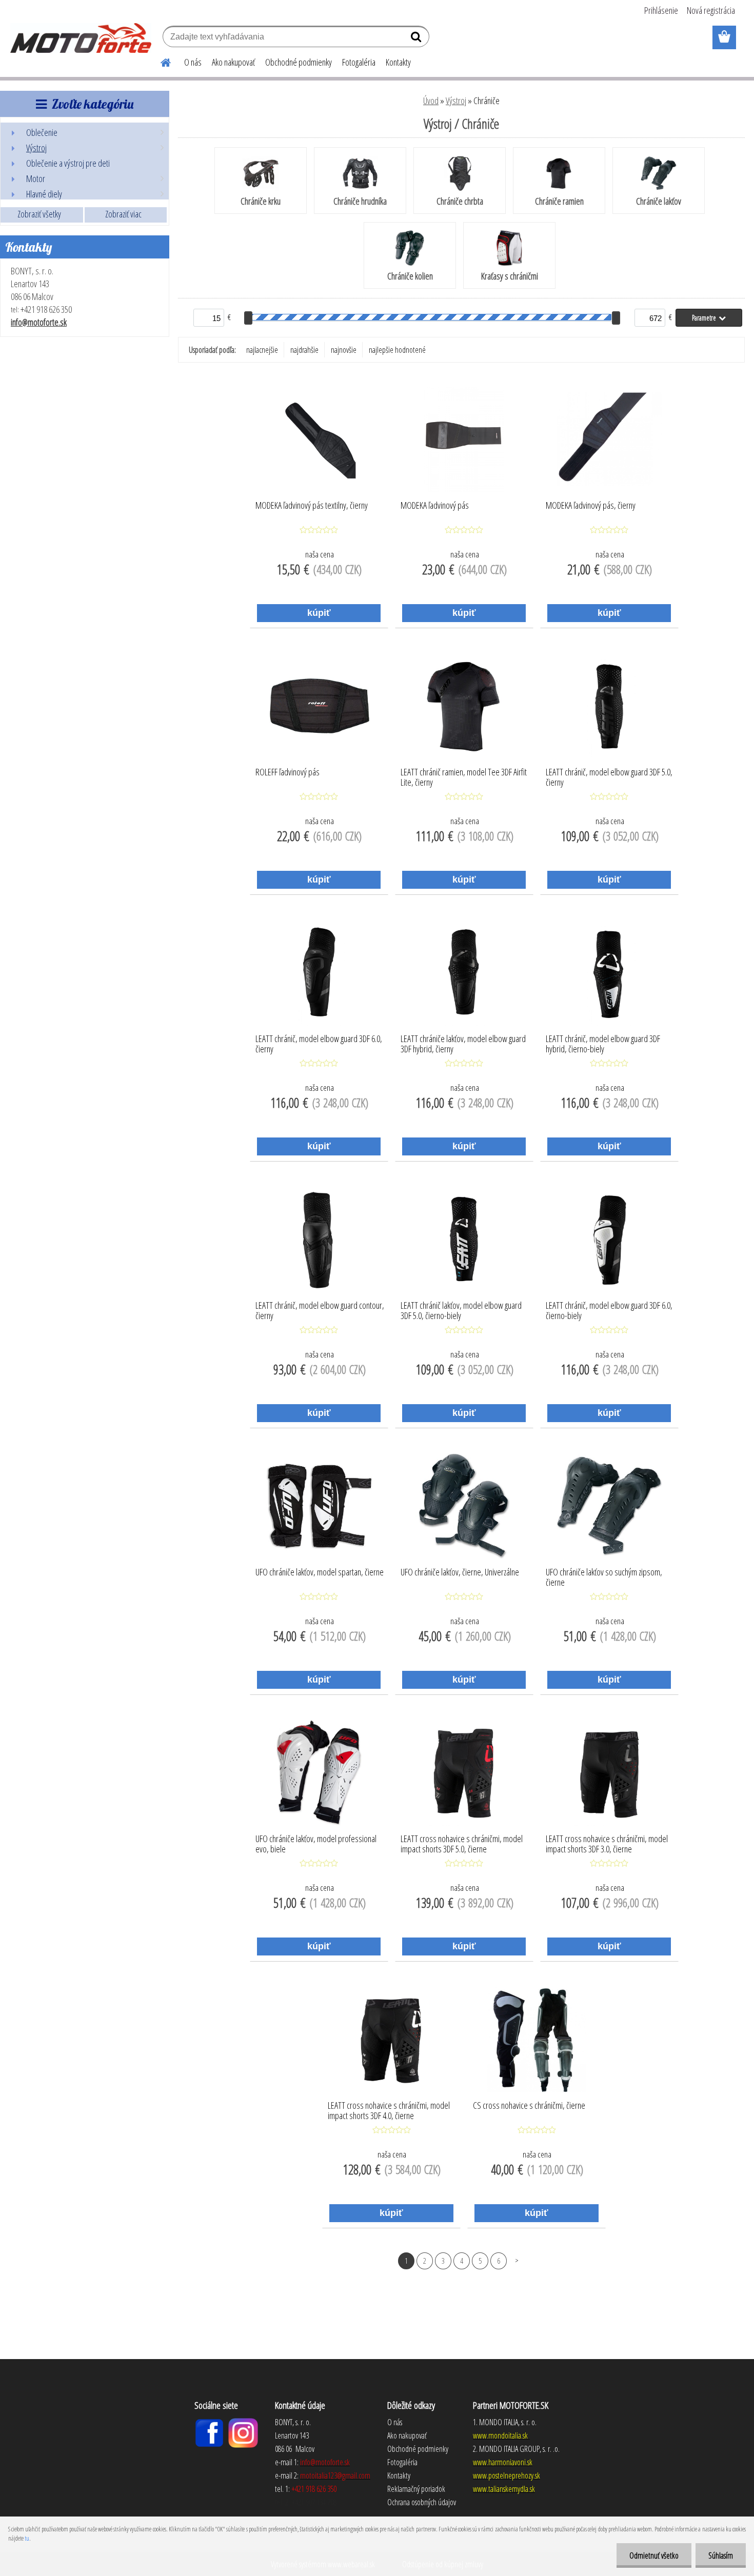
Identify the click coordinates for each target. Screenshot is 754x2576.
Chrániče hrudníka (360, 201)
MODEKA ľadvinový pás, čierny (591, 506)
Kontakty (398, 62)
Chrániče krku (261, 201)
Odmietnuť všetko (654, 2555)
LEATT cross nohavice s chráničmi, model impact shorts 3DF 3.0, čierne (607, 1844)
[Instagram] (243, 2422)
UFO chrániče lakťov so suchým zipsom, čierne (604, 1577)
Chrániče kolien (410, 276)
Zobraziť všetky (39, 214)
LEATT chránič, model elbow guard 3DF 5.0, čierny (609, 777)
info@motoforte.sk (39, 322)
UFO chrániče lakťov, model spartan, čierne (320, 1572)
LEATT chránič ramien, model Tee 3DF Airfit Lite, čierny (464, 777)
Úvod (431, 101)
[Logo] (81, 38)
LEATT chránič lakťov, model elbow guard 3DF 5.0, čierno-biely (461, 1311)
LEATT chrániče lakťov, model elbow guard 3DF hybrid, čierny (463, 1044)
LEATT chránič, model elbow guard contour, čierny (320, 1311)
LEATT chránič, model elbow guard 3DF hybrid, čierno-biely (603, 1044)
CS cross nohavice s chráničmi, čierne (529, 2106)
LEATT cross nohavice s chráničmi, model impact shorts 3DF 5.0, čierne (462, 1844)
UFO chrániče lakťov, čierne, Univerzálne (460, 1572)
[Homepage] (160, 61)
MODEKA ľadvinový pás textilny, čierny (312, 506)
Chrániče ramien (559, 201)
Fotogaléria (359, 62)
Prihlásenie (661, 10)
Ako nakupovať (233, 62)
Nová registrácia (711, 10)
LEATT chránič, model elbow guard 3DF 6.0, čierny (319, 1044)
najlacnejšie (262, 350)
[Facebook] (209, 2422)
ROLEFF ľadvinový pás (287, 772)
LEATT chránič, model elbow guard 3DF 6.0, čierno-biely (609, 1311)
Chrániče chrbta (460, 201)
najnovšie (344, 350)
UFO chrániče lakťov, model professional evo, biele (316, 1844)
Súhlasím (721, 2555)
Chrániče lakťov (659, 201)
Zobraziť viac (123, 214)
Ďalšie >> (517, 2260)
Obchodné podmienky (299, 62)
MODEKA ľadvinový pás (435, 506)
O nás (193, 62)
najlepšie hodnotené (397, 350)
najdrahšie (304, 350)
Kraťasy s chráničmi (510, 276)
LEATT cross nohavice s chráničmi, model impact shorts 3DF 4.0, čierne (389, 2111)
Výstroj (456, 101)
